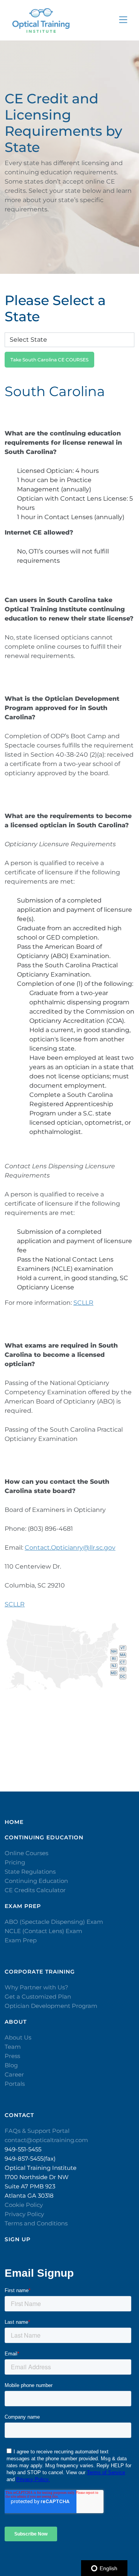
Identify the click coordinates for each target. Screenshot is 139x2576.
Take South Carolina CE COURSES (49, 360)
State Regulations (30, 1872)
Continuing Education (36, 1881)
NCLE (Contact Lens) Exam (43, 1931)
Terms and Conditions (36, 2223)
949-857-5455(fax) (30, 2158)
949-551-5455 (23, 2149)
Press (12, 2056)
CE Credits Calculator (35, 1890)
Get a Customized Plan (38, 1997)
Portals (15, 2084)
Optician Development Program (51, 2006)
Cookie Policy (24, 2205)
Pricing (15, 1862)
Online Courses (26, 1853)
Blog (11, 2065)
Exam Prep (21, 1940)
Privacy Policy (24, 2214)
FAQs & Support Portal (37, 2131)
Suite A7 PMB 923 (30, 2186)
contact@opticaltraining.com (46, 2140)
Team (13, 2047)
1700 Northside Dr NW (37, 2177)
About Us (18, 2037)
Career (14, 2074)
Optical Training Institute (41, 2168)
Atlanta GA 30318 (29, 2196)
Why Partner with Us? (36, 1987)
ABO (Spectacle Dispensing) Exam (54, 1922)
